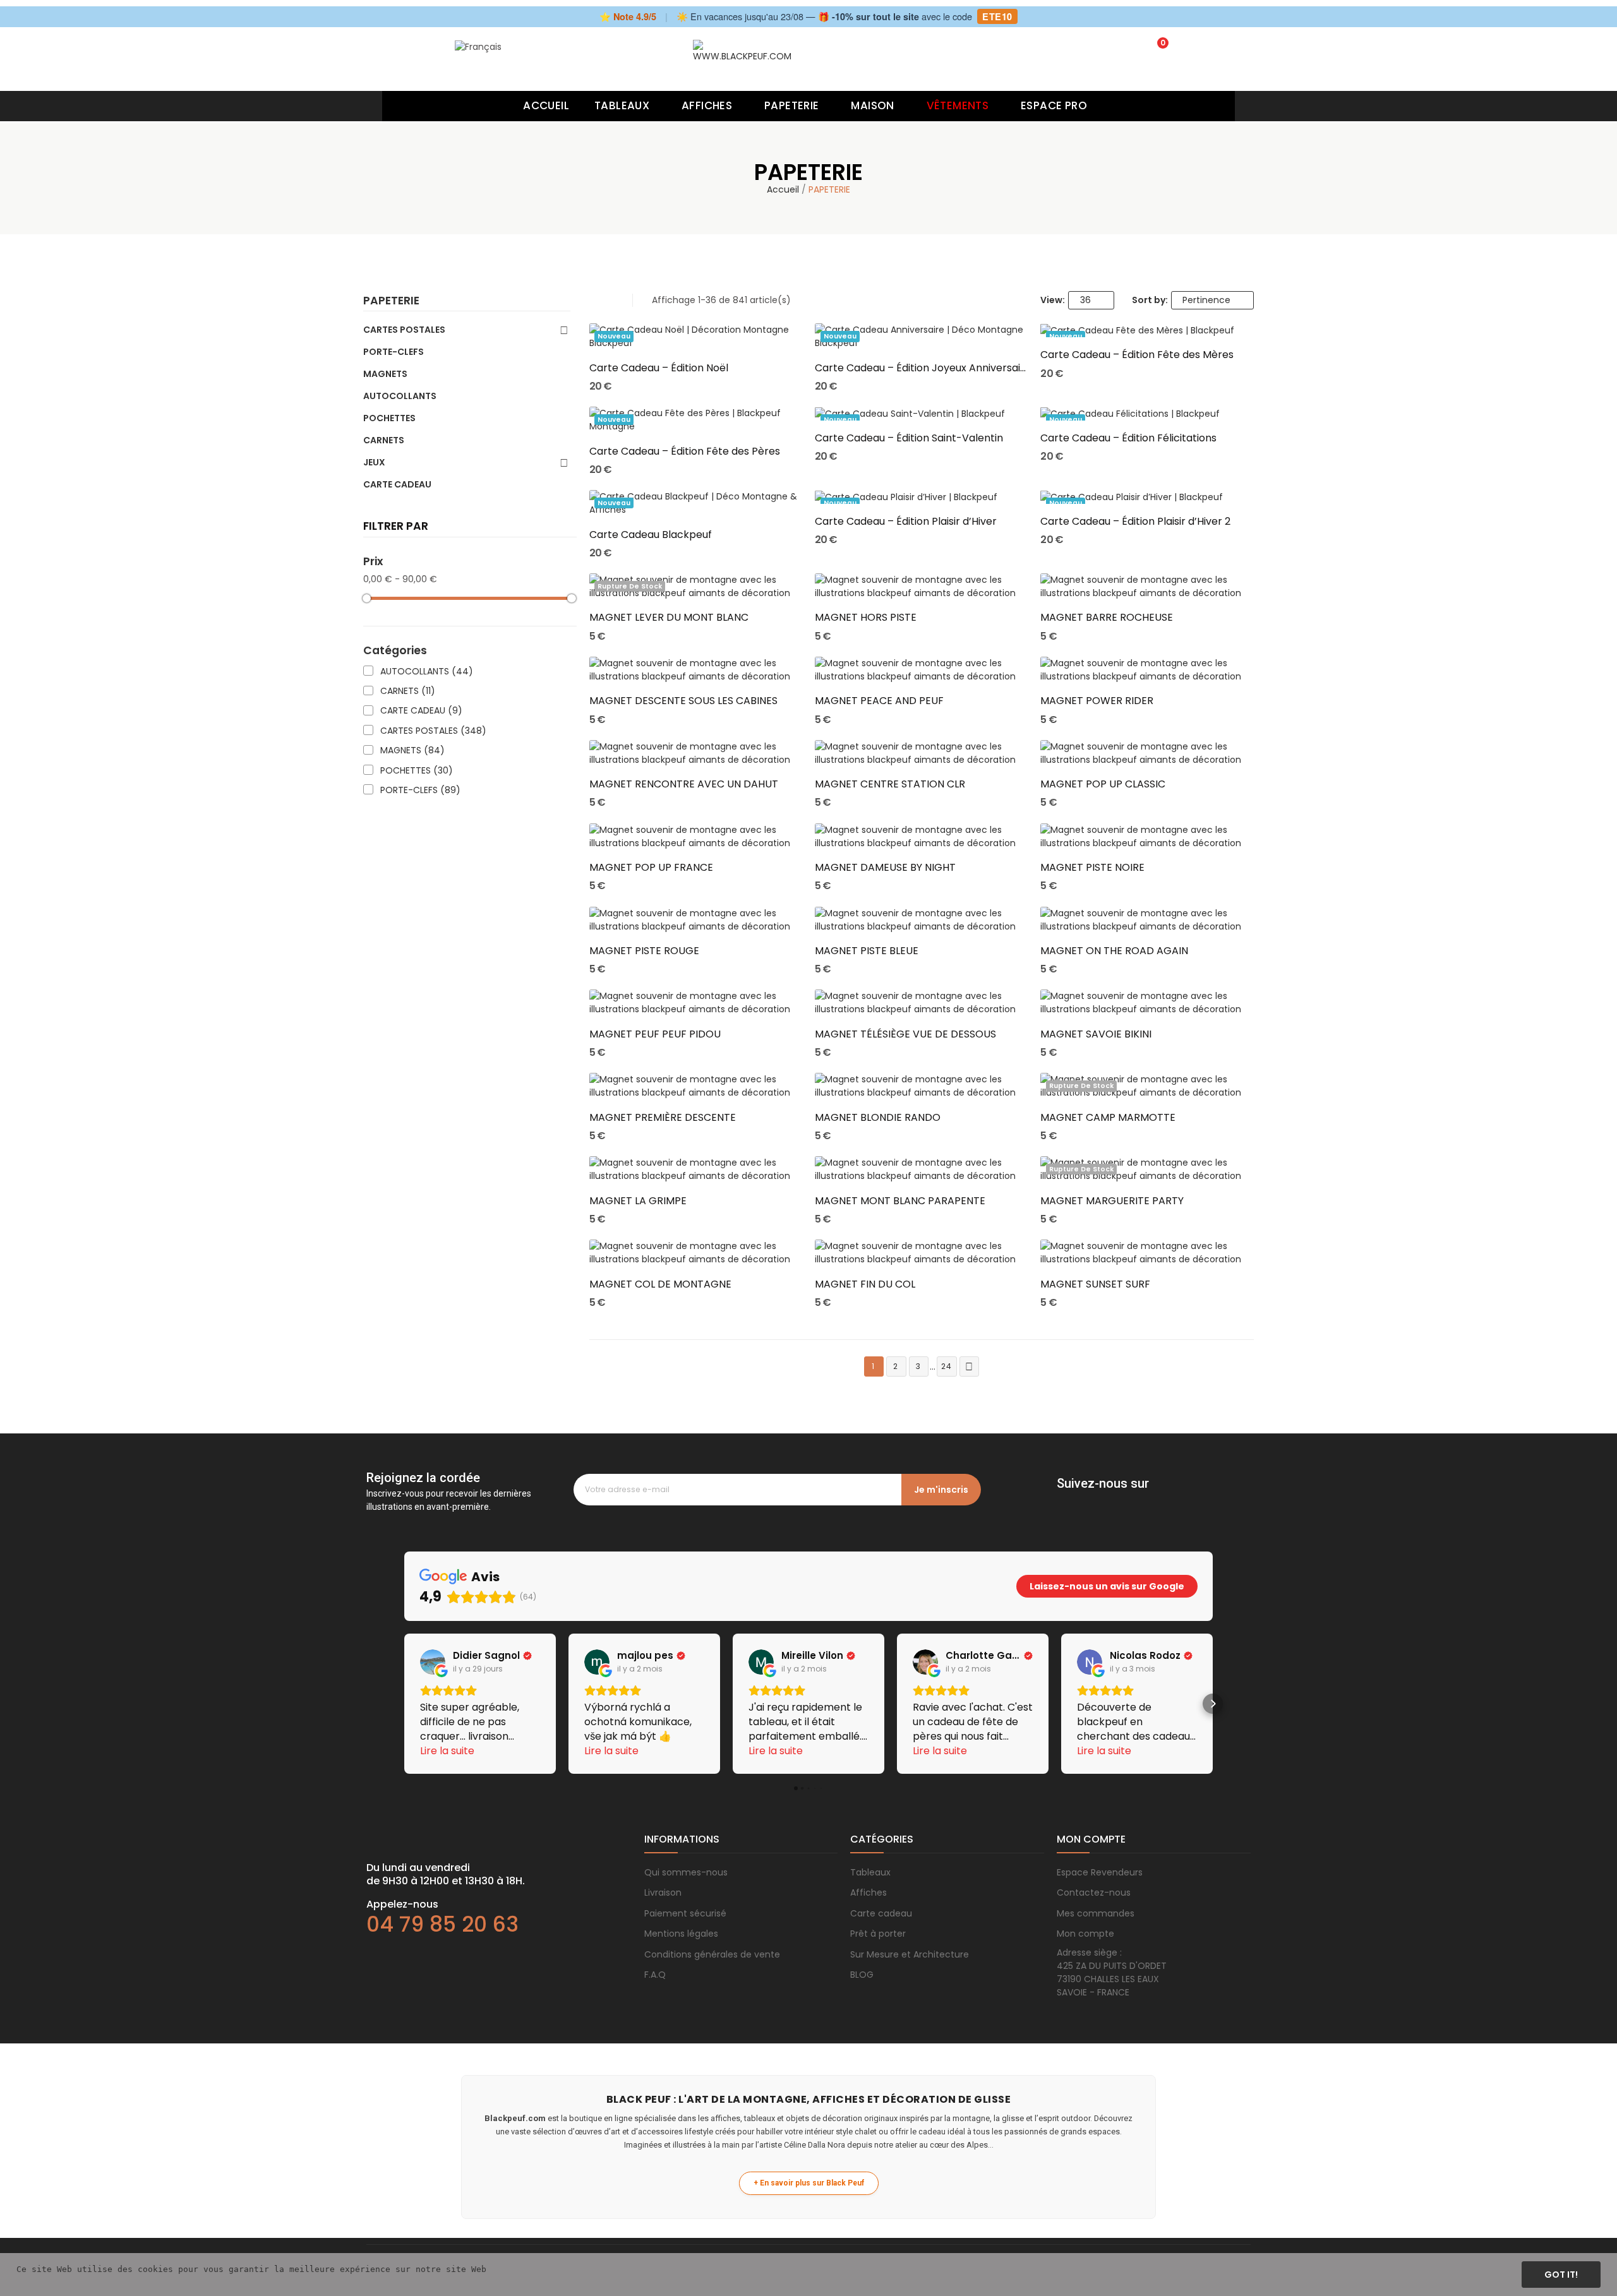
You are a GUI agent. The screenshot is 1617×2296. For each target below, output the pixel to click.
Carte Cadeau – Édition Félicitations (1128, 438)
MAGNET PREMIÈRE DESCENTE (663, 1118)
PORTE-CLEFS (394, 352)
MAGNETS (385, 374)
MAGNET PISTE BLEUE (867, 951)
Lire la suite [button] (447, 1751)
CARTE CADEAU (397, 484)
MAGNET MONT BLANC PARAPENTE (900, 1201)
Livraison (663, 1892)
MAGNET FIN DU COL (865, 1284)
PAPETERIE (391, 302)
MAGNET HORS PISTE (866, 618)
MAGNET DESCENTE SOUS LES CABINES (683, 701)
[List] (611, 300)
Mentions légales (681, 1934)
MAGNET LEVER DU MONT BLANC (669, 618)
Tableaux (870, 1872)
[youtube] (1139, 1501)
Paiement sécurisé (685, 1913)
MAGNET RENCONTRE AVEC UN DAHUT (684, 784)
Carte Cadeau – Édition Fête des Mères (1137, 355)
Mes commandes (1096, 1913)
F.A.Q (655, 1975)
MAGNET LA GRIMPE (638, 1201)
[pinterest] (1114, 1501)
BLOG (862, 1975)
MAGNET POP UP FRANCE (651, 868)
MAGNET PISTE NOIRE (1092, 868)
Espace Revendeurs (1100, 1872)
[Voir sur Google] (433, 1662)
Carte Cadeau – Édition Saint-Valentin (909, 438)
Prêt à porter (878, 1934)
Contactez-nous (1094, 1892)
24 (947, 1366)
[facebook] (1063, 1501)
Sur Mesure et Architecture (910, 1954)
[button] (404, 1704)
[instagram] (1088, 1501)
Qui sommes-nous (686, 1872)
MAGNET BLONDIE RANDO (878, 1118)
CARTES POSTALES (404, 330)
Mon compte (1085, 1934)
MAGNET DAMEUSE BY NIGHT (885, 868)
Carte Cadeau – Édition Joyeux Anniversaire (921, 368)
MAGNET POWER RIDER (1097, 701)
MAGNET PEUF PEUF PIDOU (655, 1034)
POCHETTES (389, 418)
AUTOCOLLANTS (400, 396)
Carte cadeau (881, 1913)
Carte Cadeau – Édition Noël (659, 368)
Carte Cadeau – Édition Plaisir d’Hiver (906, 522)
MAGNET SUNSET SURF (1095, 1284)
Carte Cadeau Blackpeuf (651, 535)
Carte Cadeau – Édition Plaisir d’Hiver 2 (1135, 522)
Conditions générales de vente (712, 1954)
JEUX (374, 462)
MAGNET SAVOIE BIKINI (1096, 1034)
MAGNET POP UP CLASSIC (1103, 784)
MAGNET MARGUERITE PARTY (1112, 1201)
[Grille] (595, 300)
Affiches (869, 1892)
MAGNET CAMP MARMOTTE (1108, 1118)
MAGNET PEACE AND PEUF (879, 701)
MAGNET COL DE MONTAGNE (660, 1284)
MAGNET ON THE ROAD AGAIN (1114, 951)
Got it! (1561, 2275)
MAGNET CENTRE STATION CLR (890, 784)
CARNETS (384, 440)
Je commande (695, 327)
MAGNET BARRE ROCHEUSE (1107, 618)
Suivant (969, 1367)
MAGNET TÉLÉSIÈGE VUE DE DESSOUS (905, 1034)
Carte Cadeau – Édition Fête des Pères (685, 451)
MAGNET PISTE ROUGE (644, 951)
